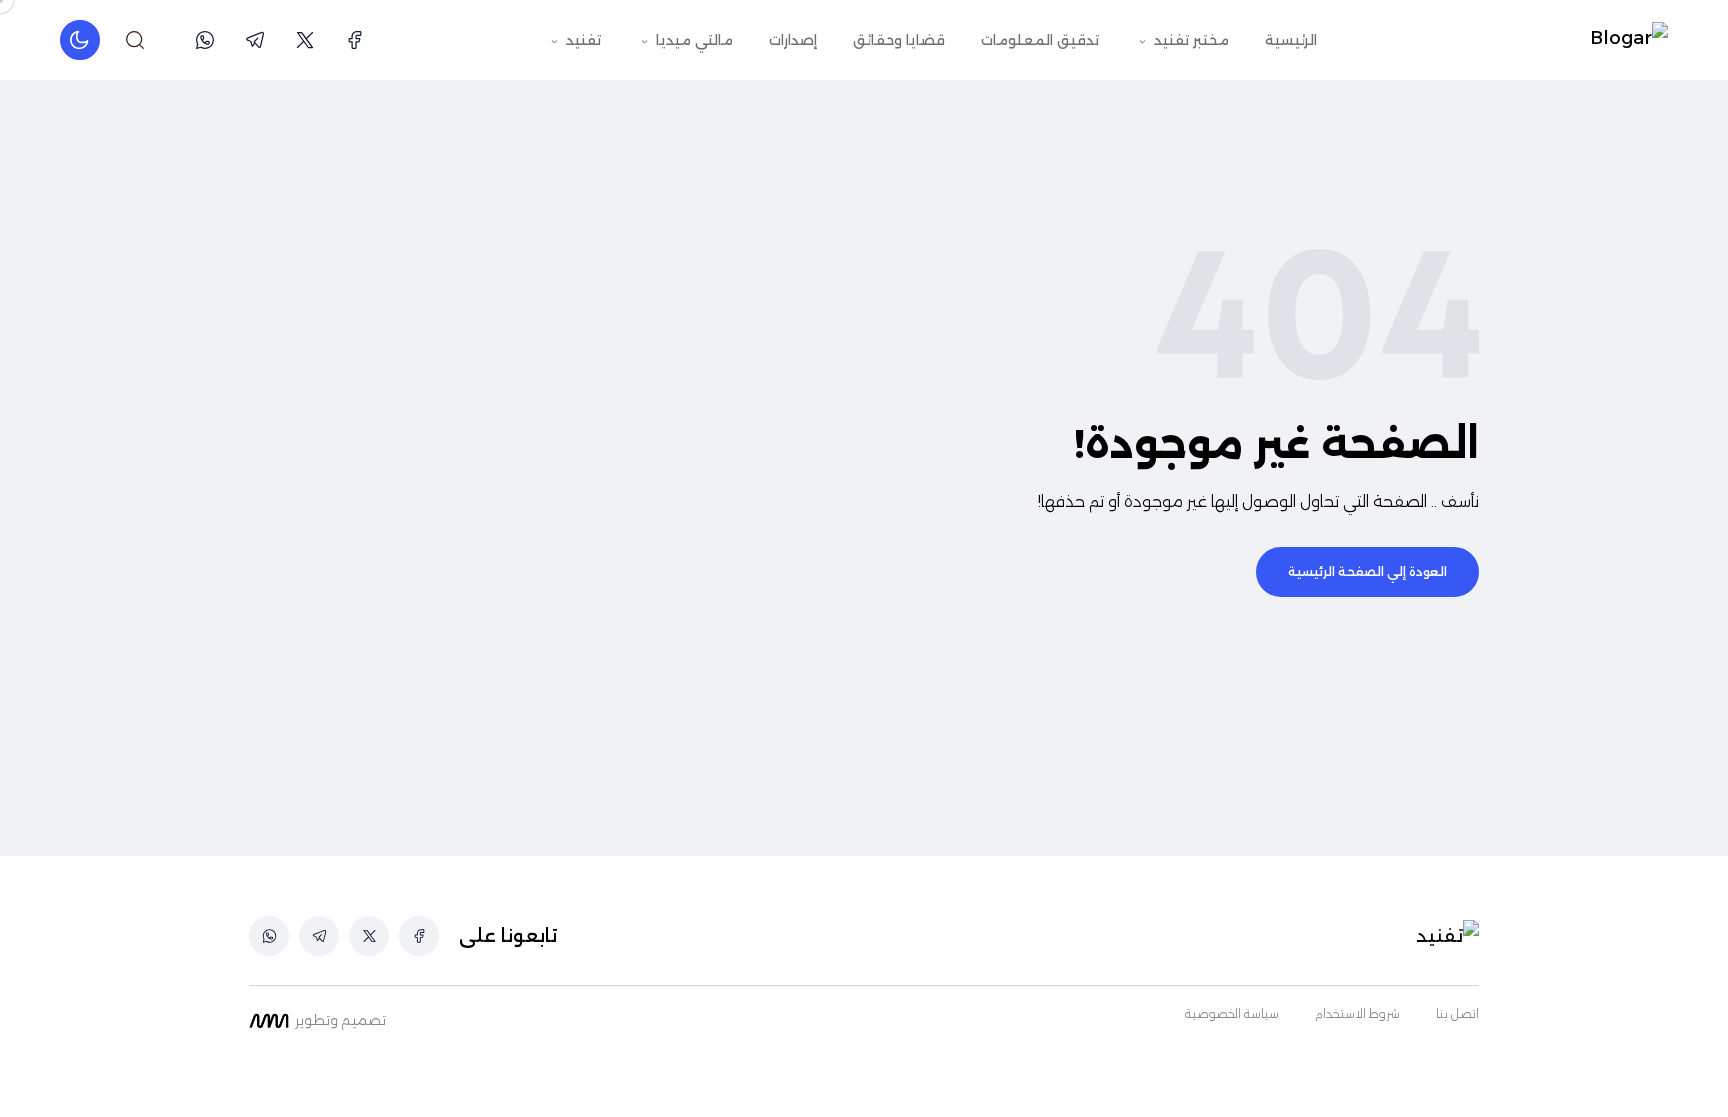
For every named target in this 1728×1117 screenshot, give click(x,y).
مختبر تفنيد (1189, 40)
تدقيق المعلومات (1040, 40)
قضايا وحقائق (899, 40)
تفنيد (581, 40)
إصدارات (793, 40)
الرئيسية (1291, 40)
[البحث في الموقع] (135, 40)
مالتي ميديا (692, 40)
